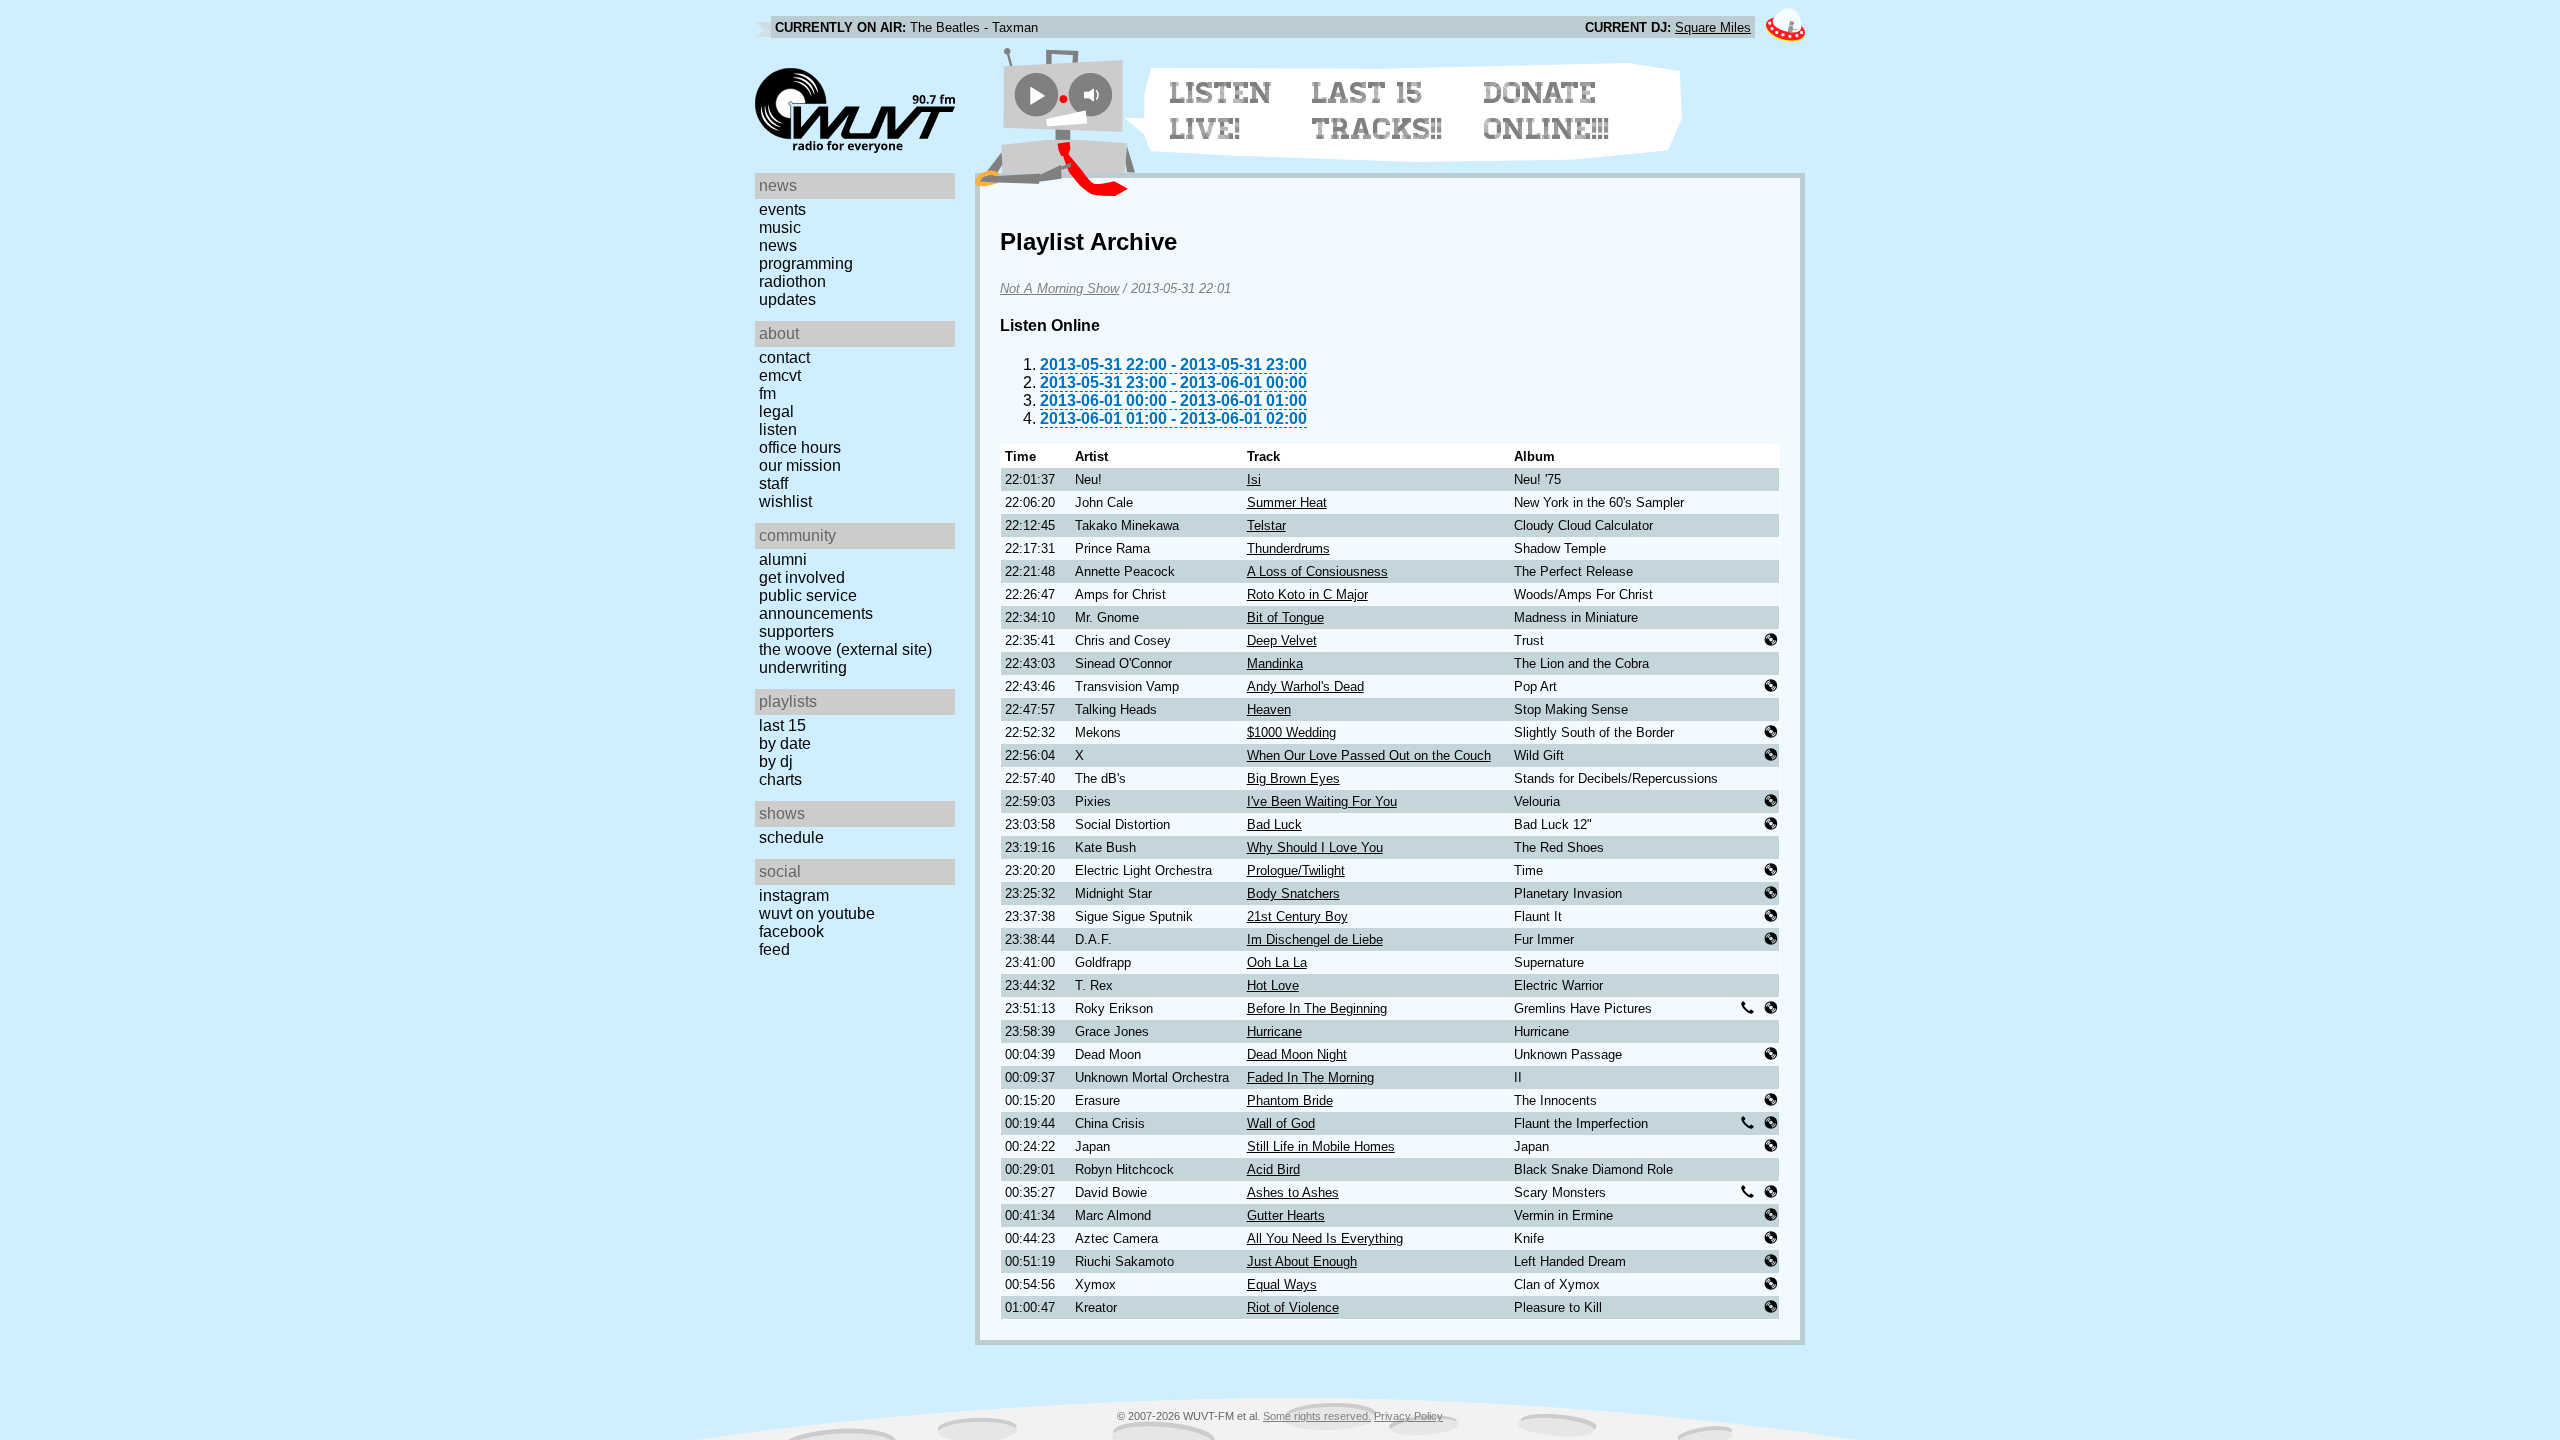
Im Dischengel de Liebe (1315, 939)
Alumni (783, 559)
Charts (780, 779)
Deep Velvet (1282, 640)
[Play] (1036, 94)
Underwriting (803, 667)
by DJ (776, 761)
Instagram (794, 895)
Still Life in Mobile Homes (1321, 1146)
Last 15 (782, 725)
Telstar (1266, 525)
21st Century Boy (1297, 916)
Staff (773, 483)
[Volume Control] (1093, 94)
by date (785, 743)
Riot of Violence (1293, 1307)
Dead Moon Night (1297, 1054)
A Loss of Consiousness (1317, 571)
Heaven (1269, 709)
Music (780, 227)
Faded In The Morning (1310, 1077)
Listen (778, 429)
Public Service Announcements (816, 604)
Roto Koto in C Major (1307, 594)
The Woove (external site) (845, 649)
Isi (1254, 479)
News (778, 245)
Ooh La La (1277, 962)
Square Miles (1713, 27)
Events (782, 209)
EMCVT (780, 375)
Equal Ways (1282, 1284)
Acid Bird (1273, 1169)
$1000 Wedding (1291, 732)
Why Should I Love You (1315, 847)
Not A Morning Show (1059, 288)
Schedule (791, 837)
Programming (806, 263)
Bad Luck (1274, 824)
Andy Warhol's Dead (1305, 686)
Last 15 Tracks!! (1377, 111)
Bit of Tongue (1285, 617)
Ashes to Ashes (1293, 1192)
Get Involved (802, 577)
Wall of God (1281, 1123)
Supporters (796, 631)
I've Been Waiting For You (1322, 801)
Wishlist (785, 501)
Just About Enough (1302, 1261)
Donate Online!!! (1547, 111)
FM (767, 393)
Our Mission (800, 465)
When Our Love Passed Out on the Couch (1369, 755)
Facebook (791, 931)
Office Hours (800, 447)
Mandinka (1275, 663)
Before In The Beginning (1317, 1008)
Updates (787, 299)
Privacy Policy (1408, 1416)
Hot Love (1273, 985)
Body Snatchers (1293, 893)
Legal (776, 411)
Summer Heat (1287, 502)
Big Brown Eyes (1293, 778)
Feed (774, 949)
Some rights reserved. (1317, 1416)
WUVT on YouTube (817, 913)
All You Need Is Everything (1325, 1238)
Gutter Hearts (1286, 1215)
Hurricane (1274, 1031)
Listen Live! (1221, 111)
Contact (784, 357)
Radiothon (792, 281)
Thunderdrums (1288, 548)
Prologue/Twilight (1296, 870)
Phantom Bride (1290, 1100)
